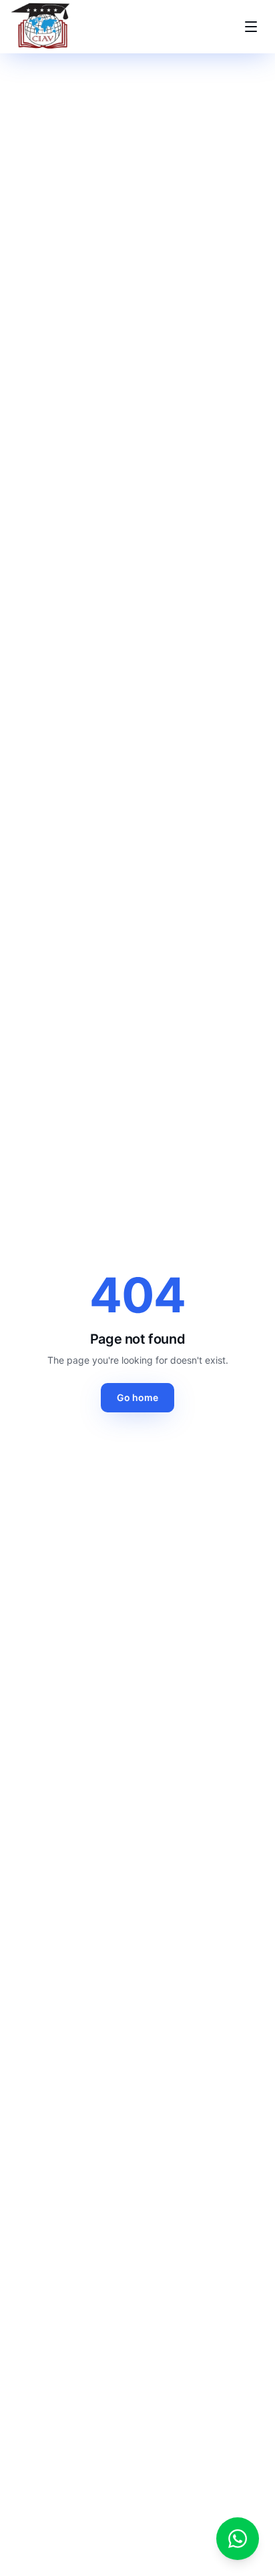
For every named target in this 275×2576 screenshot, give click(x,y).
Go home (137, 1397)
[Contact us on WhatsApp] (238, 2539)
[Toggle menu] (251, 27)
